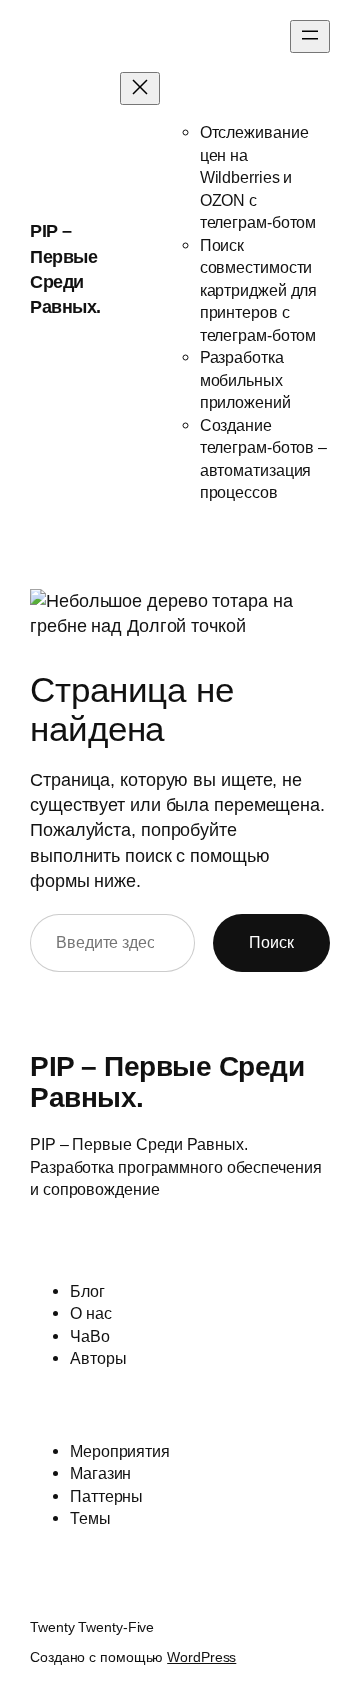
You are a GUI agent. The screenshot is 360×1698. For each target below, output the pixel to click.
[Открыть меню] (310, 36)
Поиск (271, 942)
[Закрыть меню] (140, 88)
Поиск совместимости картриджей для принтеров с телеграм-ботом (259, 290)
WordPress (201, 1657)
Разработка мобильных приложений (245, 379)
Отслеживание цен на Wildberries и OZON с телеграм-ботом (258, 177)
